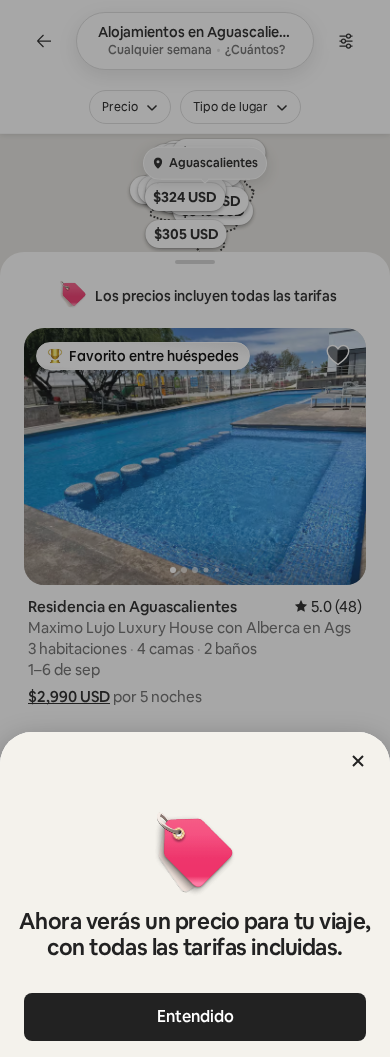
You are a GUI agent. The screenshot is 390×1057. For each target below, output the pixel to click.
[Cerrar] (358, 761)
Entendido (195, 1016)
